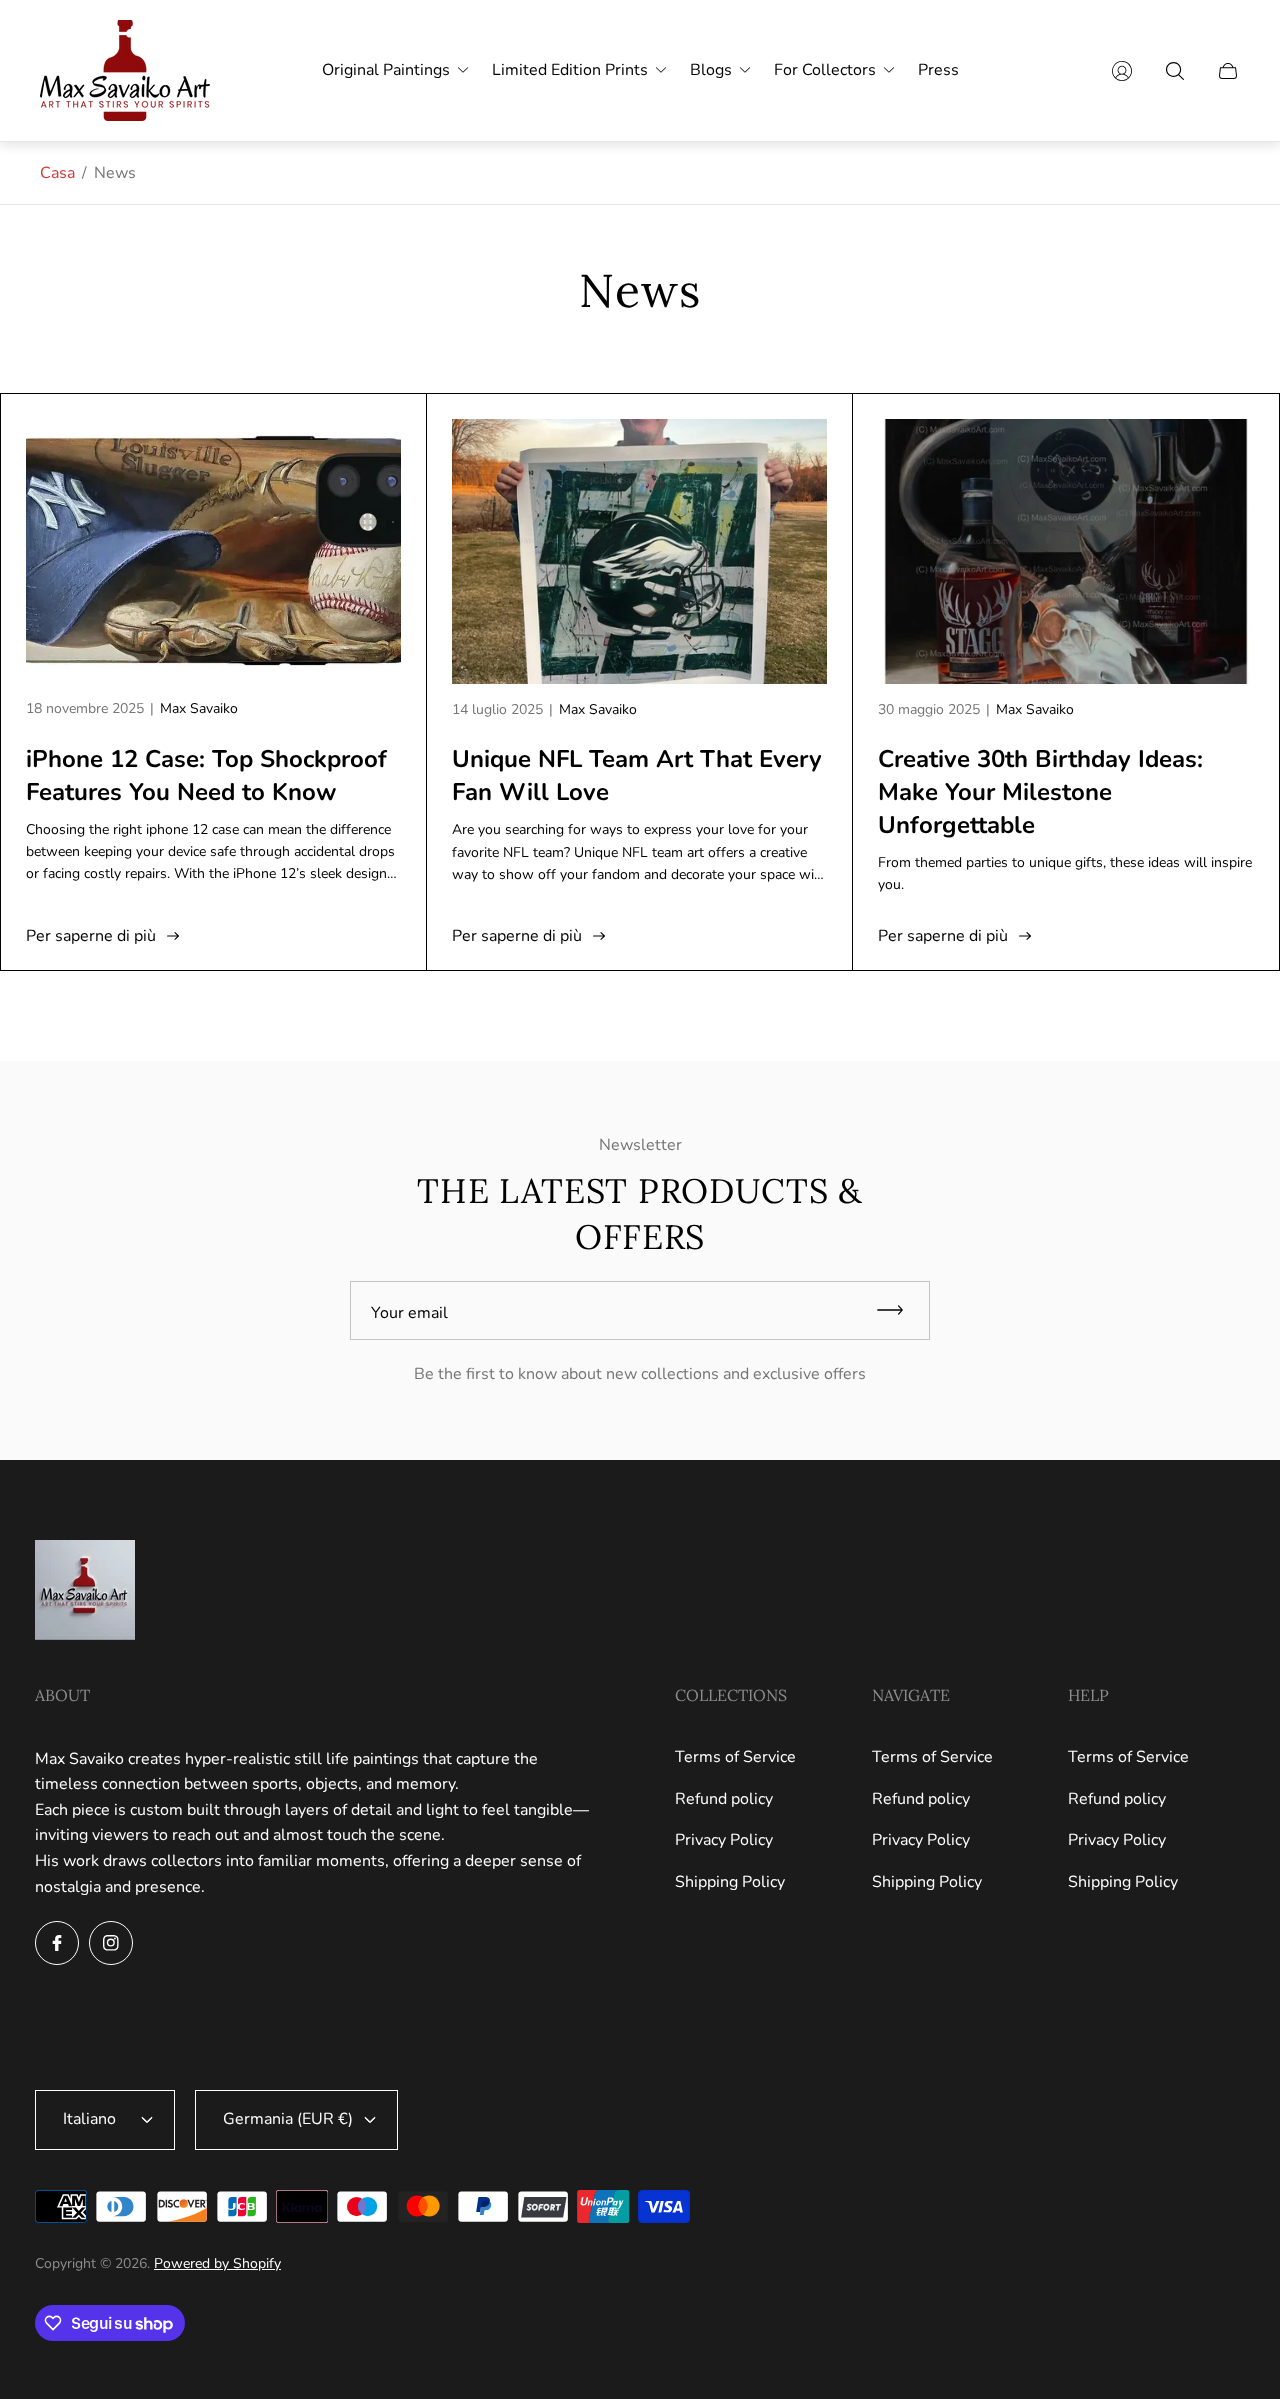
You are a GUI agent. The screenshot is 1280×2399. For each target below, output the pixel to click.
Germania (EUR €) (288, 2119)
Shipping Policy (730, 1882)
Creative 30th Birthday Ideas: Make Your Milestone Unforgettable (1040, 792)
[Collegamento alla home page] (85, 1592)
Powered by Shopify (217, 2263)
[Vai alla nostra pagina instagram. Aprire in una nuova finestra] (111, 1943)
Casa (57, 173)
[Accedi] (1122, 71)
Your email (409, 1313)
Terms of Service (735, 1757)
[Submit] (899, 1310)
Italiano (89, 2119)
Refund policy (724, 1799)
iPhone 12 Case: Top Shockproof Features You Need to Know (206, 775)
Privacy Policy (724, 1840)
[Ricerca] (1175, 71)
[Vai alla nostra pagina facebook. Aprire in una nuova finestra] (57, 1943)
